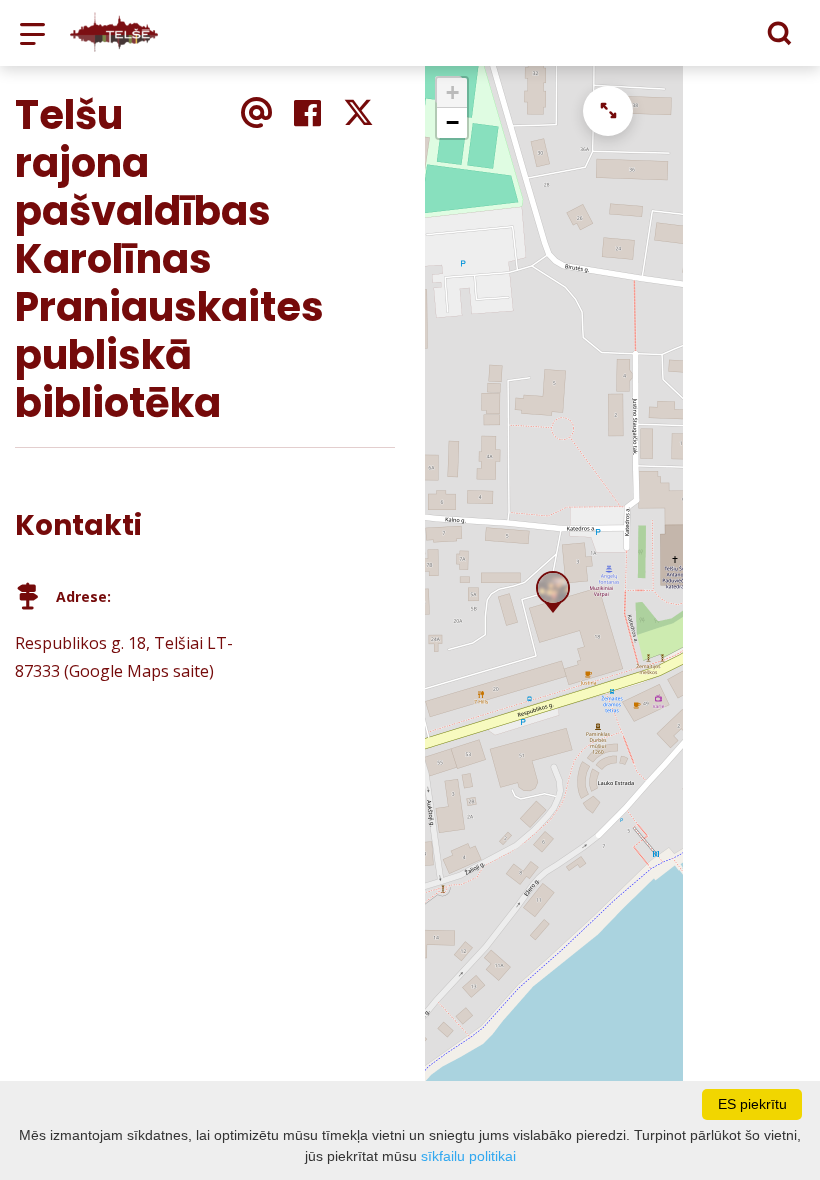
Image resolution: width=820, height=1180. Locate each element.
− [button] (452, 122)
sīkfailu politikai (468, 1156)
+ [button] (452, 92)
